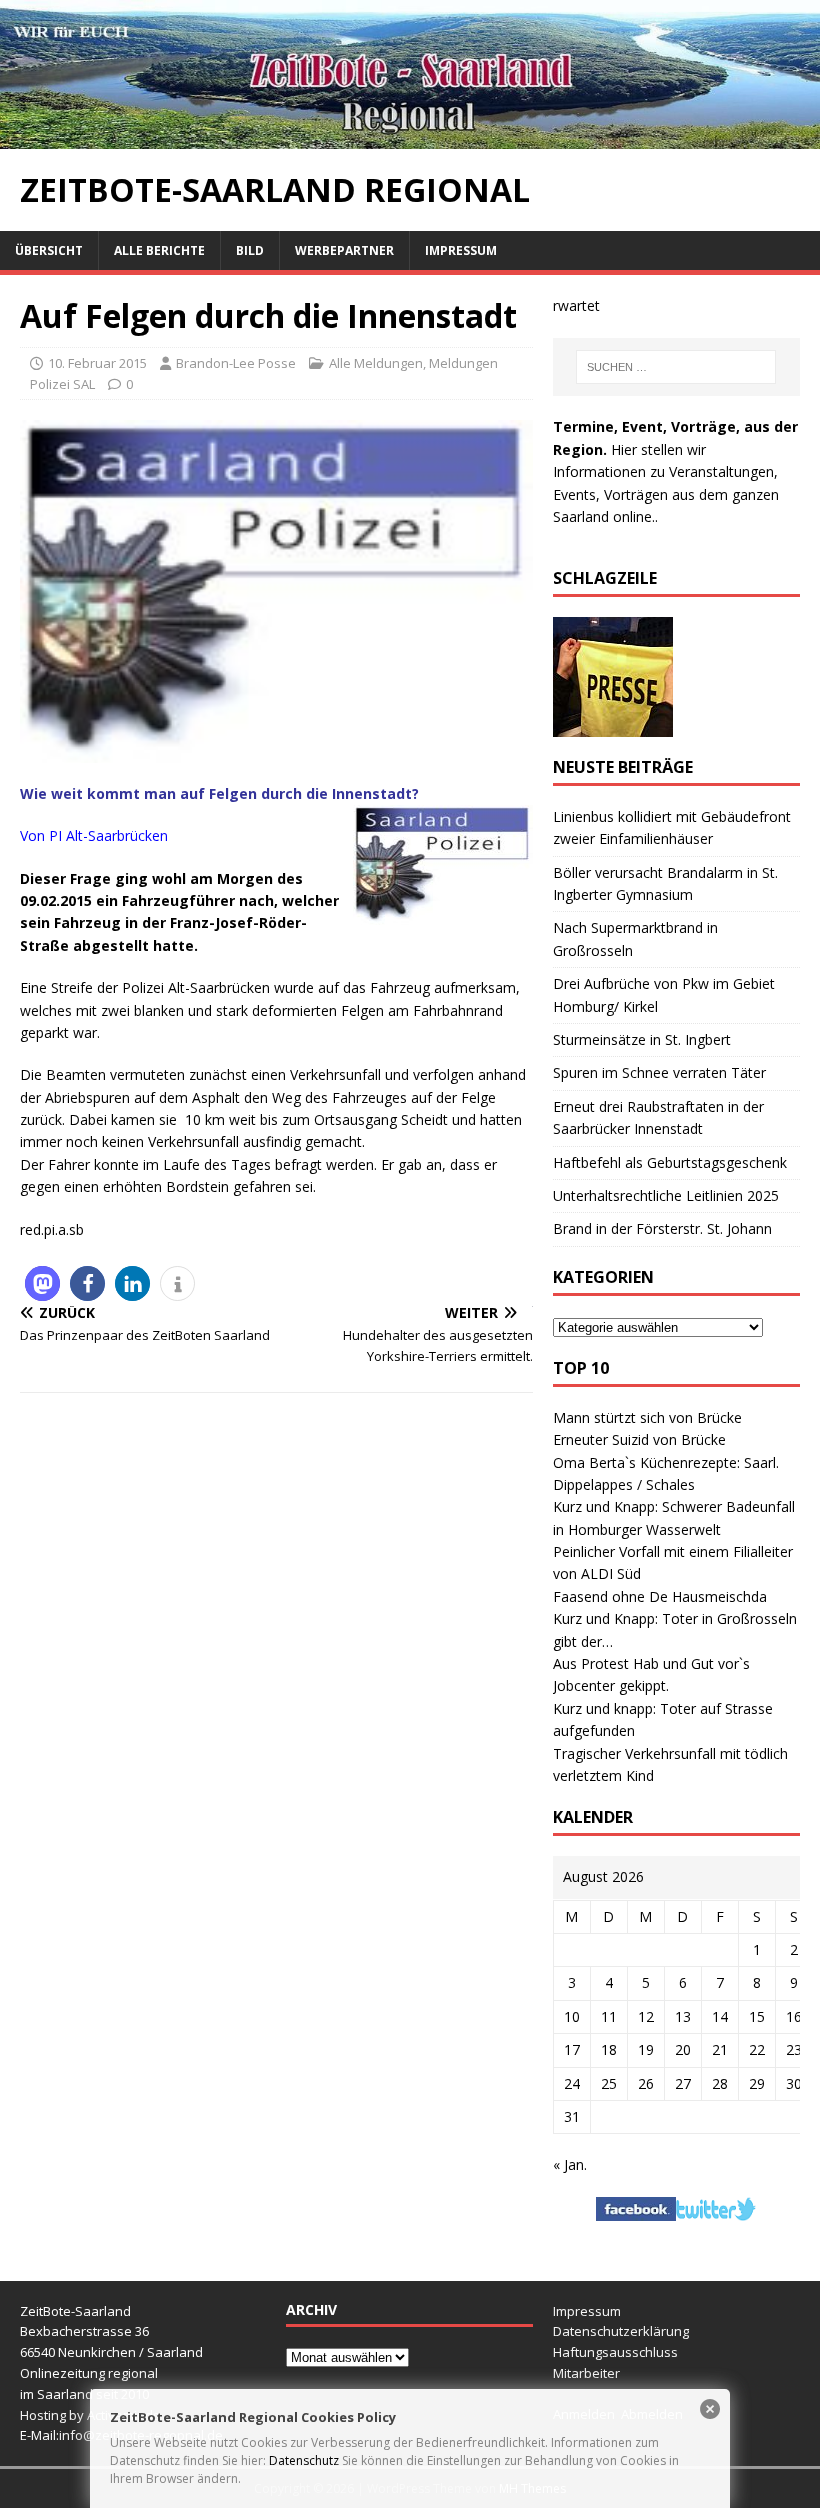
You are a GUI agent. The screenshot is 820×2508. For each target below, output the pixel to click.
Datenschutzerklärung (621, 2331)
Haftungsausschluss (615, 2352)
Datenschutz (304, 2460)
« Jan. (570, 2164)
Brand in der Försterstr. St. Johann (662, 1228)
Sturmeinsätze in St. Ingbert (642, 1039)
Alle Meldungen (376, 363)
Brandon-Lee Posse (236, 363)
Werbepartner (344, 250)
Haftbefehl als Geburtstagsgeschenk (670, 1162)
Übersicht (49, 250)
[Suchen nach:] (676, 367)
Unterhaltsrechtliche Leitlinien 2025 (666, 1195)
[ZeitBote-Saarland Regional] (410, 137)
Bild (250, 250)
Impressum (461, 250)
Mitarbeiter (586, 2373)
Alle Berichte (159, 250)
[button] (42, 1283)
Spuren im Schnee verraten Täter (659, 1072)
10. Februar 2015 (97, 363)
